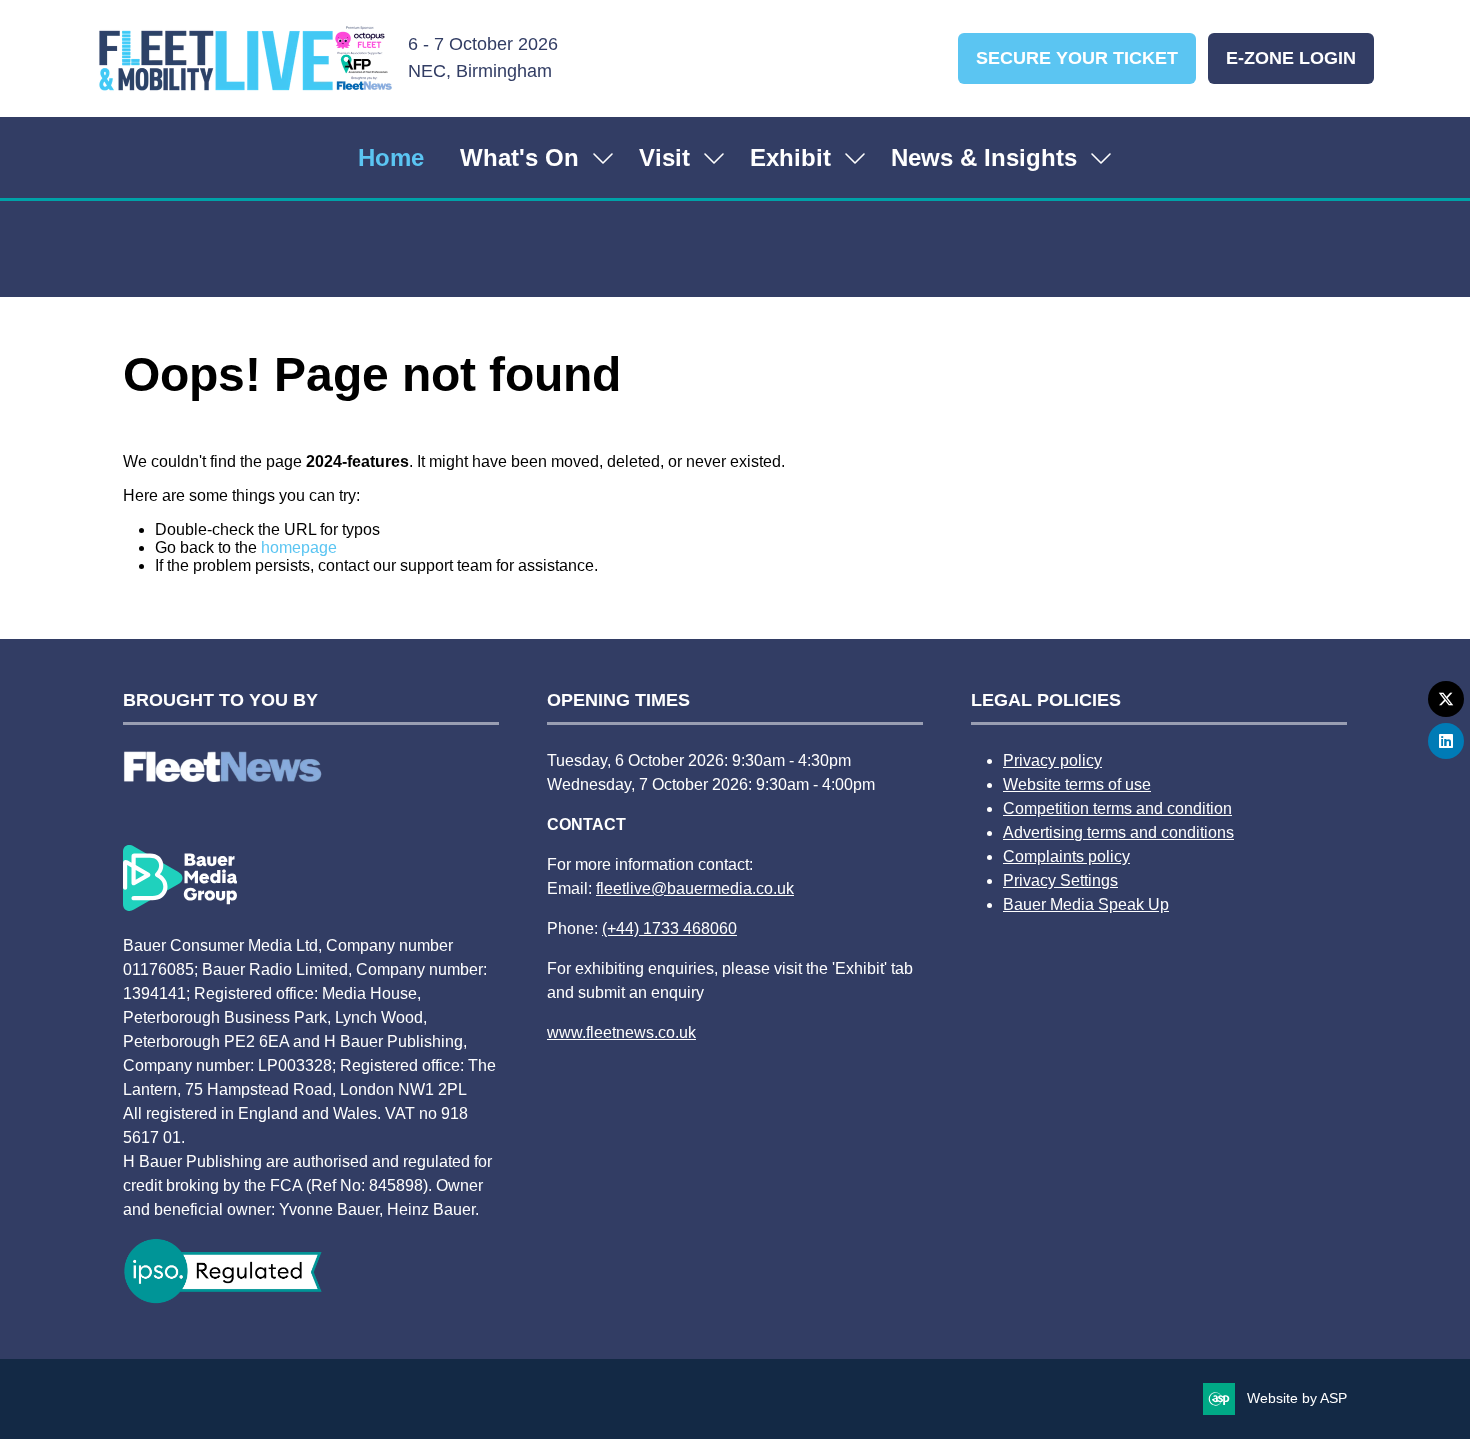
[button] (1077, 58)
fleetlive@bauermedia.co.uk (695, 888)
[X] (1446, 699)
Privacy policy (1052, 760)
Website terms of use (1077, 784)
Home (391, 157)
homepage (299, 547)
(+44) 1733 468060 (669, 928)
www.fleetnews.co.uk (621, 1032)
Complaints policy (1066, 856)
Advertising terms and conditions (1118, 832)
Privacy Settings (1060, 880)
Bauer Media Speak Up (1086, 904)
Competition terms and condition (1117, 808)
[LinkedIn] (1446, 741)
